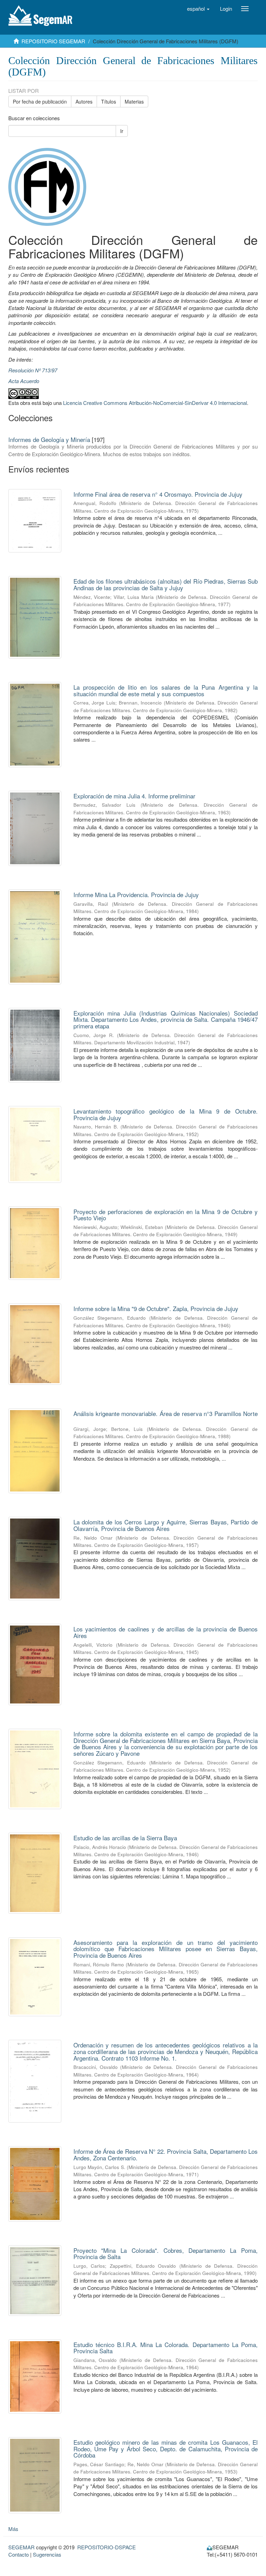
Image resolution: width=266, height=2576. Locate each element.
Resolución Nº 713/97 (33, 370)
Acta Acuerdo (24, 381)
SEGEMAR (21, 2547)
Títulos (109, 101)
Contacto (19, 2554)
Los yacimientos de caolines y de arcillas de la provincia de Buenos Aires (166, 1632)
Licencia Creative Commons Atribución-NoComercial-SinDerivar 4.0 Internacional (155, 403)
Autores (84, 101)
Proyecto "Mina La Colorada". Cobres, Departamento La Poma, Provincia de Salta (166, 2254)
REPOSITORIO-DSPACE (107, 2547)
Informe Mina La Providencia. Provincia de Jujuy (136, 895)
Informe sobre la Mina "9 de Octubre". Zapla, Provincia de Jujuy (156, 1308)
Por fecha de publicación (40, 101)
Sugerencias (47, 2554)
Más (13, 2529)
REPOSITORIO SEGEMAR (53, 41)
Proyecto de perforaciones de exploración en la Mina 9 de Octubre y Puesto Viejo (166, 1215)
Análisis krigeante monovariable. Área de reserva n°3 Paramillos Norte (166, 1413)
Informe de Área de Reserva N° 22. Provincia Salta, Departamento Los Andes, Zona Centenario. (166, 2154)
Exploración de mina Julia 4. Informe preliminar (134, 796)
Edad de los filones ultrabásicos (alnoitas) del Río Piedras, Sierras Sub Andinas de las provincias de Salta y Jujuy (166, 584)
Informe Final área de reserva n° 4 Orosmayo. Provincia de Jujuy (158, 494)
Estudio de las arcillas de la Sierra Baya (125, 1838)
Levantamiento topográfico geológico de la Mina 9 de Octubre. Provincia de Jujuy (166, 1114)
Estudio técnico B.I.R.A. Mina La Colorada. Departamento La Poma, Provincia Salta (166, 2348)
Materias (134, 101)
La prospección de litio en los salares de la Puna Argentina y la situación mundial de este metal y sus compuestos (166, 690)
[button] (198, 9)
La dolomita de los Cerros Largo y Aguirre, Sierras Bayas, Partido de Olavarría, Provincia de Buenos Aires (166, 1525)
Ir (122, 131)
